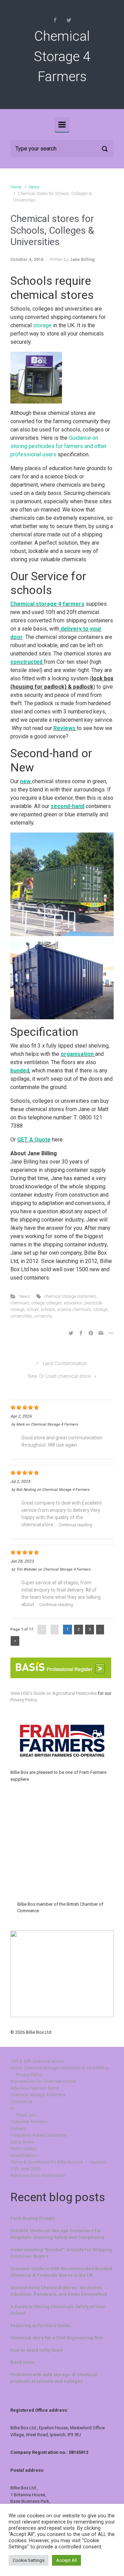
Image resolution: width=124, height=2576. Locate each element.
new (26, 781)
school (33, 1309)
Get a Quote (22, 2142)
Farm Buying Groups (33, 2218)
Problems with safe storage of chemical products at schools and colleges (54, 2378)
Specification (23, 2155)
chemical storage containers (70, 1296)
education (73, 1303)
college (38, 1303)
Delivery (18, 2128)
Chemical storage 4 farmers (47, 604)
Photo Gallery (23, 2149)
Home (16, 187)
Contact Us (21, 2102)
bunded (20, 1071)
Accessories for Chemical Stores (43, 2081)
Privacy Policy (23, 1700)
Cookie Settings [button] (29, 2560)
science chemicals (74, 1309)
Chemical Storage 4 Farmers (62, 56)
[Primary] (62, 125)
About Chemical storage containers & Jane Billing (59, 2068)
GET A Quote (34, 1140)
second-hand (68, 806)
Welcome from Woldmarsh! (38, 2175)
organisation (78, 1054)
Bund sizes (22, 2362)
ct (12, 2108)
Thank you (26, 2115)
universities (21, 1316)
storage (43, 325)
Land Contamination (65, 1364)
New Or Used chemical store (59, 1376)
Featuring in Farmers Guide (40, 2326)
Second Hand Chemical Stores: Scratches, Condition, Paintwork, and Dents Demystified (59, 2291)
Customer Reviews (29, 2122)
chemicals (20, 1303)
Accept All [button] (66, 2560)
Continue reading (75, 1525)
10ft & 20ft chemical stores (37, 2061)
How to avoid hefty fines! (37, 2350)
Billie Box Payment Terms (35, 2088)
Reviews (65, 728)
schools (48, 1309)
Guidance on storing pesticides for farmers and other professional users (59, 446)
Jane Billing (82, 259)
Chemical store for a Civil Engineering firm (57, 2338)
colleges (54, 1303)
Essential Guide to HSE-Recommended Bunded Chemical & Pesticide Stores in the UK (61, 2272)
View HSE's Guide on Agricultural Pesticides (54, 1693)
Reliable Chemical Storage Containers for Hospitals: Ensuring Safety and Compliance (57, 2234)
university (43, 1316)
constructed (27, 662)
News (34, 187)
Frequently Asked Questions (38, 2135)
